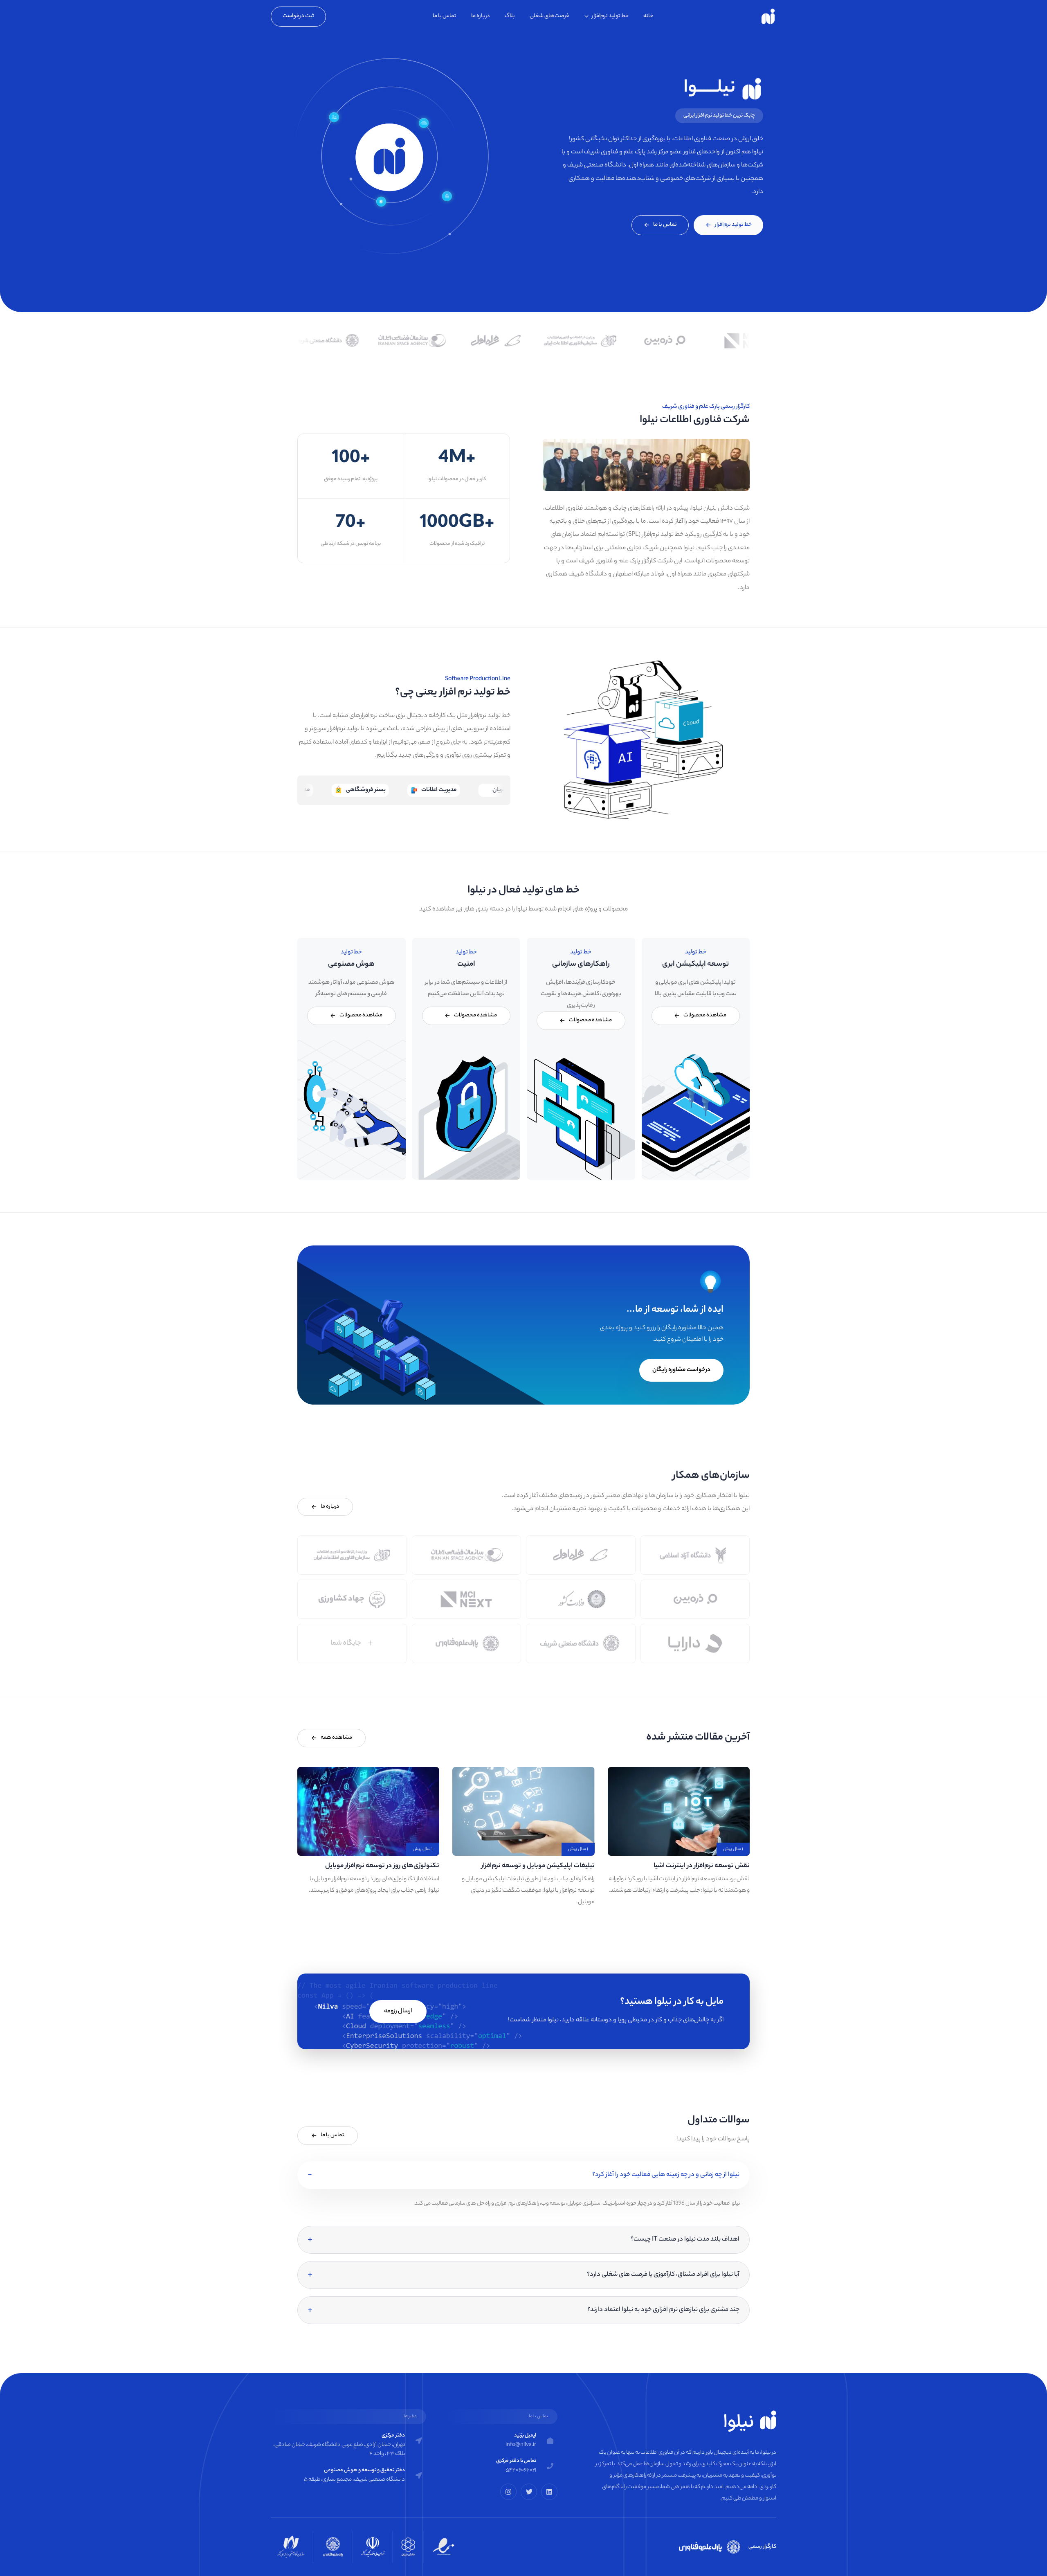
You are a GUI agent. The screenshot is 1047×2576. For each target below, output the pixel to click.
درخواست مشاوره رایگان (681, 1370)
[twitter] (529, 2492)
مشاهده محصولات (705, 1015)
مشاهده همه (336, 1738)
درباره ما (481, 16)
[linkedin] (549, 2492)
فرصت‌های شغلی (549, 16)
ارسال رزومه (398, 2012)
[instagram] (508, 2492)
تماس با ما (445, 16)
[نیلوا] (768, 16)
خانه (648, 16)
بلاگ (510, 16)
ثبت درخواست (298, 16)
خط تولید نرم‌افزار (610, 16)
